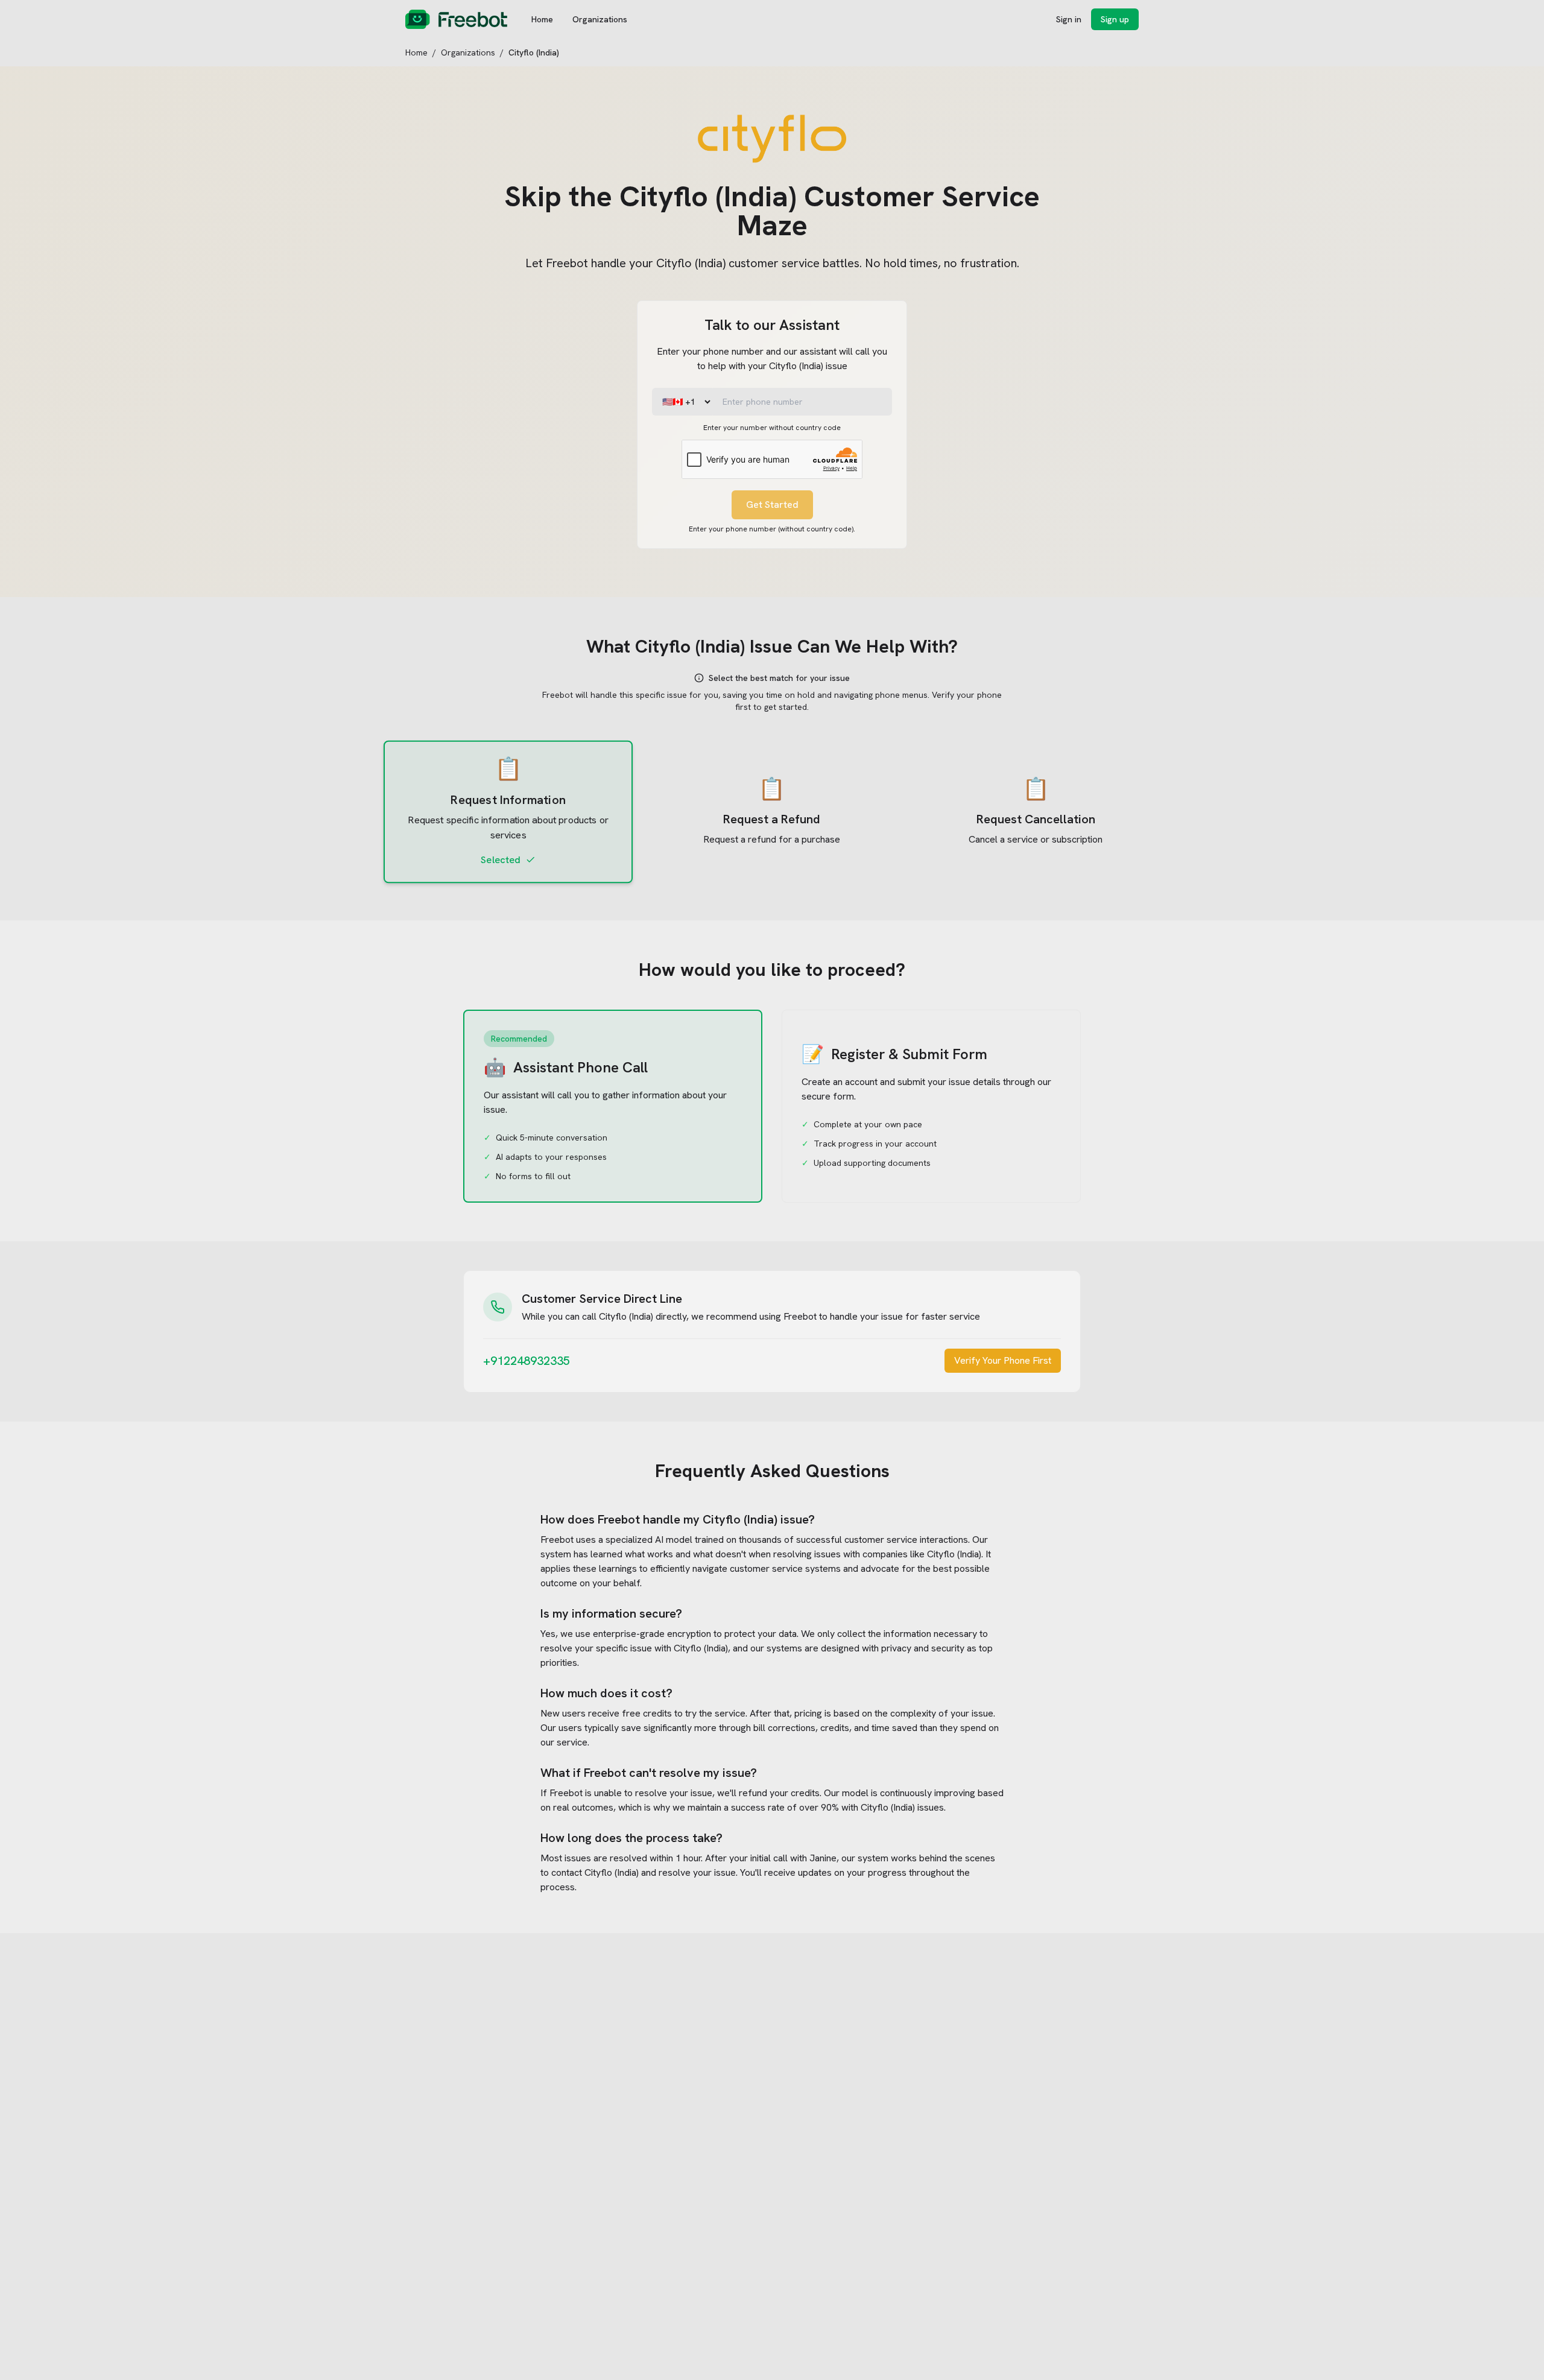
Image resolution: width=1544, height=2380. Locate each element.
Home (542, 19)
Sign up (1115, 19)
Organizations (600, 19)
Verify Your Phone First (1003, 1360)
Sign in (1069, 19)
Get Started (772, 505)
